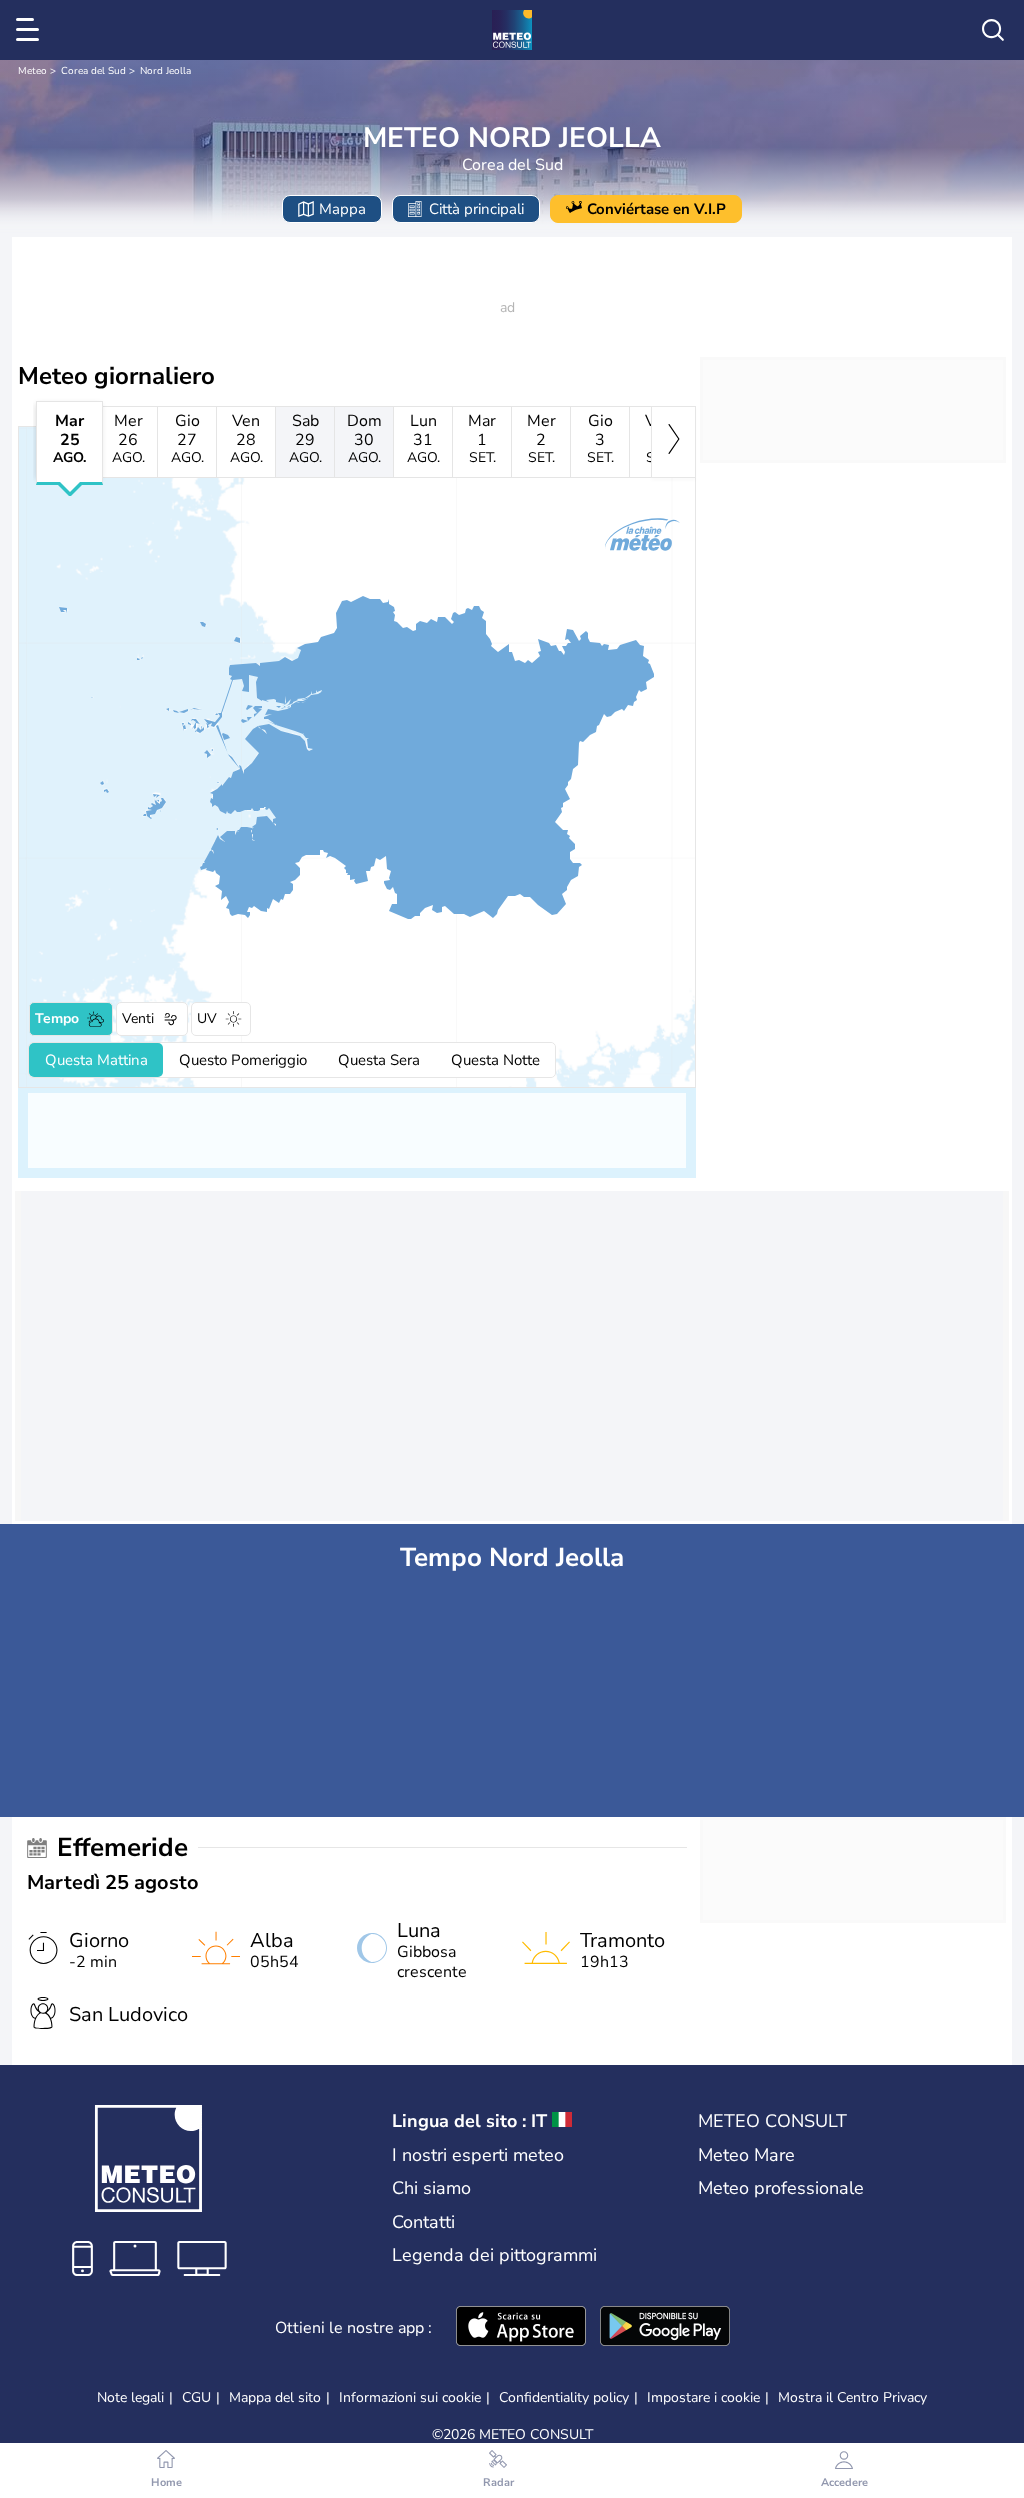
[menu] (31, 30)
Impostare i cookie (703, 2398)
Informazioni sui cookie (410, 2397)
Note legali (130, 2397)
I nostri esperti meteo (478, 2155)
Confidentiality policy (564, 2397)
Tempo (57, 1018)
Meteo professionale (781, 2188)
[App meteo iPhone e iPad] (521, 2328)
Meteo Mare (746, 2155)
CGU (196, 2397)
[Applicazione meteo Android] (665, 2328)
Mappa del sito (275, 2397)
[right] (673, 442)
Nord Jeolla (165, 71)
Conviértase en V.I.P (656, 209)
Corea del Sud (93, 71)
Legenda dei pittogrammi (494, 2255)
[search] (993, 30)
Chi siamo (431, 2188)
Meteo (32, 71)
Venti (138, 1018)
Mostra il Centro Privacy (852, 2398)
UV (207, 1018)
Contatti (423, 2222)
